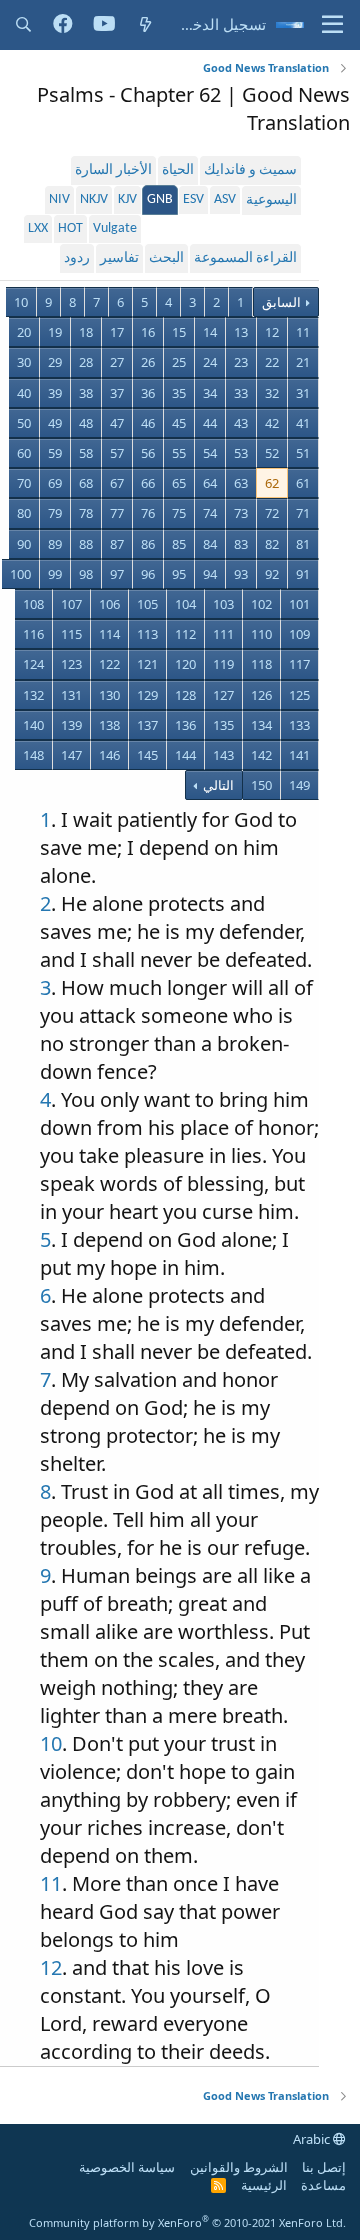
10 (21, 302)
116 (33, 634)
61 (303, 483)
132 (33, 695)
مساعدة (323, 2185)
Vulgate (115, 228)
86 (148, 544)
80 (24, 513)
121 (147, 664)
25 (179, 362)
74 (210, 513)
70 (24, 483)
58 (86, 453)
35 (179, 393)
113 (147, 634)
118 (261, 664)
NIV (59, 199)
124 (33, 664)
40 (24, 393)
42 (272, 423)
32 (272, 393)
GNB (160, 199)
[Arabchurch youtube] (104, 25)
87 (117, 544)
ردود (77, 258)
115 (71, 634)
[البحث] (23, 24)
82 (272, 544)
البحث (166, 258)
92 (272, 574)
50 (24, 423)
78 (86, 513)
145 (147, 755)
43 (241, 423)
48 (86, 423)
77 (117, 513)
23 (241, 362)
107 (71, 604)
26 (148, 362)
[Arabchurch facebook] (63, 25)
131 (71, 695)
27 (117, 362)
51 (303, 453)
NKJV (94, 199)
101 (299, 604)
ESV (193, 199)
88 (86, 544)
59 (55, 453)
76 (148, 513)
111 (223, 634)
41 (303, 423)
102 (261, 604)
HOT (70, 228)
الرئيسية (264, 2185)
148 (33, 755)
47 (117, 423)
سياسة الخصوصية (127, 2167)
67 (117, 483)
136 (185, 725)
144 (185, 755)
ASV (225, 199)
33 (241, 393)
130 (109, 695)
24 (210, 362)
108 (33, 604)
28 (86, 362)
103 (223, 604)
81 (303, 544)
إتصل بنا (324, 2167)
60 (24, 453)
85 (179, 544)
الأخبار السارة (113, 170)
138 (109, 725)
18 (86, 332)
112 (185, 634)
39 (55, 393)
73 (241, 513)
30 (24, 362)
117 (299, 664)
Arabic (313, 2139)
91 (303, 574)
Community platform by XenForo (187, 2222)
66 (148, 483)
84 (210, 544)
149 (299, 785)
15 (179, 332)
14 (210, 332)
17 (117, 332)
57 (117, 453)
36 (148, 393)
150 (261, 785)
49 (55, 423)
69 (55, 483)
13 (241, 332)
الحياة (178, 170)
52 (272, 453)
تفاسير (119, 258)
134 (261, 725)
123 (71, 664)
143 (223, 755)
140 (33, 725)
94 (210, 574)
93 (241, 574)
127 (223, 695)
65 (179, 483)
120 (185, 664)
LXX (38, 228)
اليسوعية (271, 200)
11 (303, 332)
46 (148, 423)
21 (303, 362)
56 (148, 453)
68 (86, 483)
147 (71, 755)
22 (272, 362)
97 (117, 574)
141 (299, 755)
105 (147, 604)
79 (55, 513)
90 (24, 544)
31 (303, 393)
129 (147, 695)
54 (210, 453)
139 (71, 725)
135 (223, 725)
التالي (217, 785)
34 (210, 393)
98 (86, 574)
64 (210, 483)
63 (241, 483)
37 (117, 393)
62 (272, 483)
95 (179, 574)
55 (179, 453)
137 (147, 725)
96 (148, 574)
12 (272, 332)
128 (185, 695)
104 (185, 604)
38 (86, 393)
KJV (127, 199)
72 (272, 513)
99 (55, 574)
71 (303, 513)
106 (109, 604)
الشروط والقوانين (239, 2167)
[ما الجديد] (145, 24)
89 (55, 544)
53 (241, 453)
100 (20, 574)
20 (24, 332)
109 (299, 634)
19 (55, 332)
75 (179, 513)
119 (223, 664)
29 (55, 362)
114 (109, 634)
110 (261, 634)
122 (109, 664)
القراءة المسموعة (245, 258)
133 (299, 725)
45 (179, 423)
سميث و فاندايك (250, 170)
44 (210, 423)
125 (299, 695)
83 (241, 544)
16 (148, 332)
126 (261, 695)
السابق (281, 302)
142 (261, 755)
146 (109, 755)
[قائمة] (332, 25)
